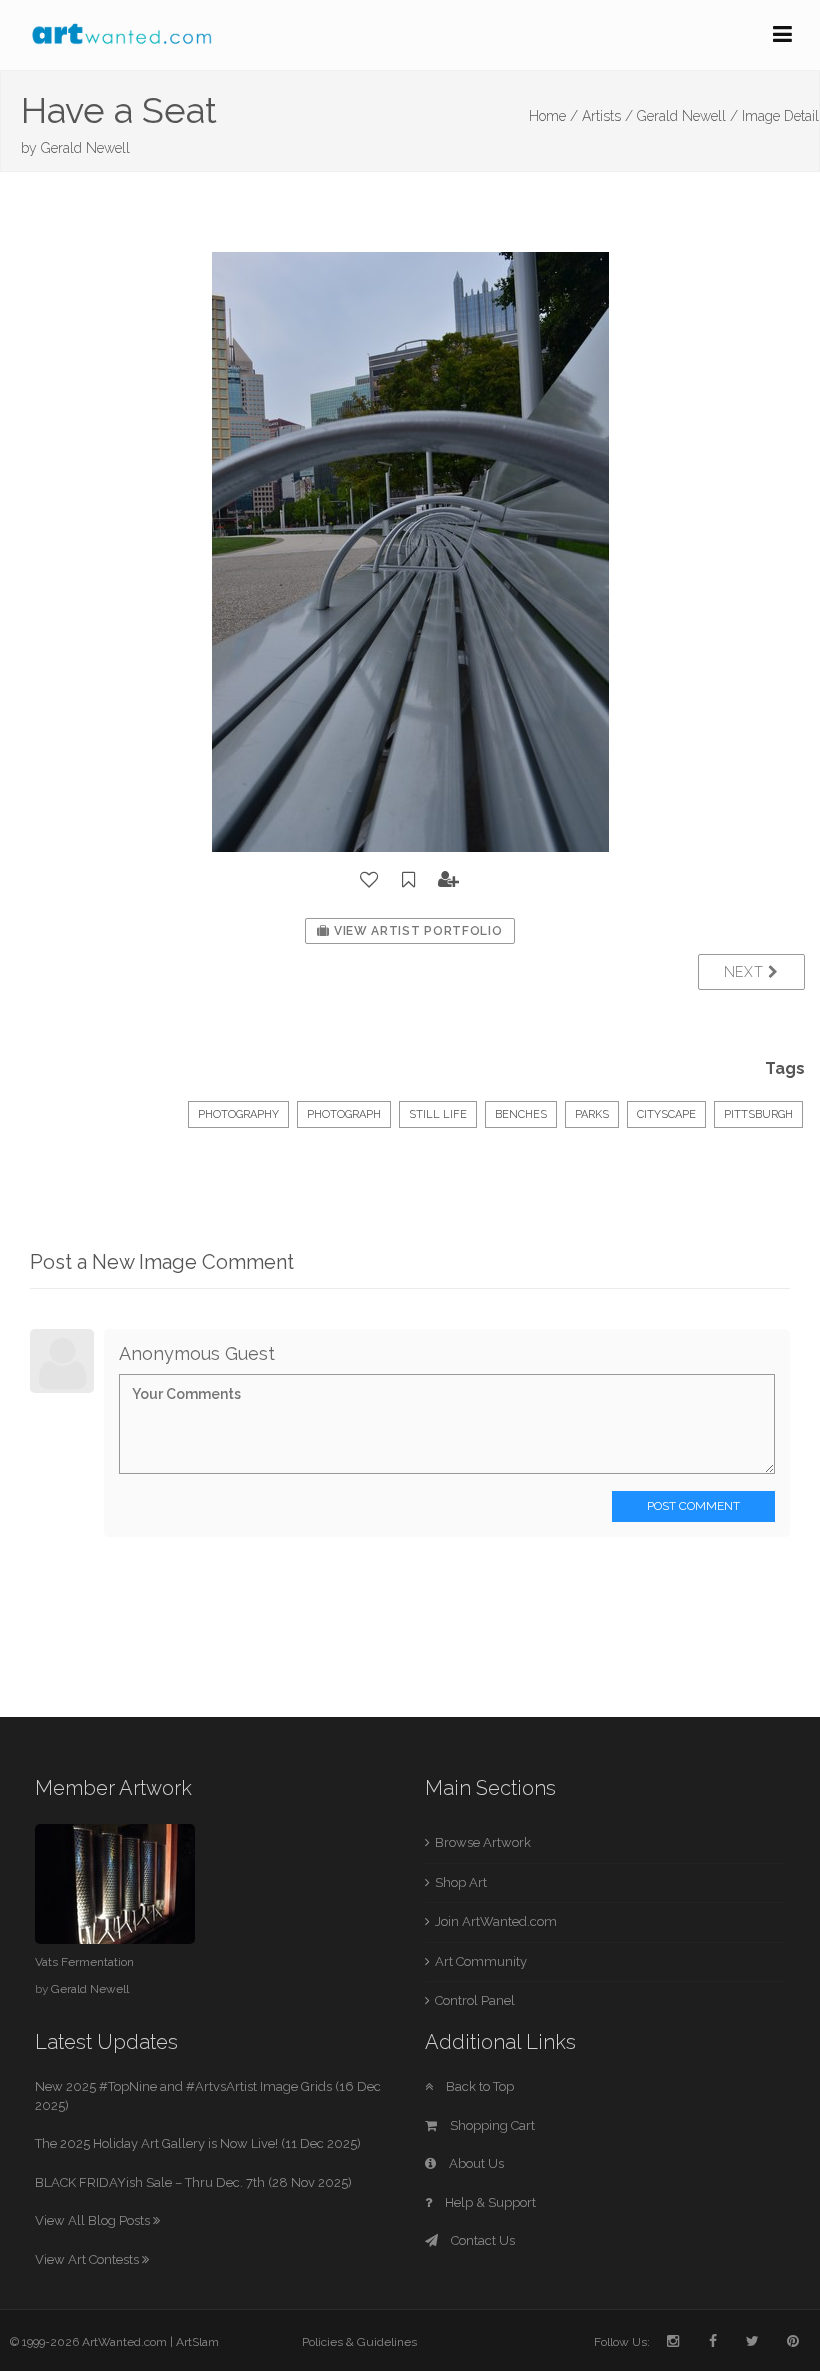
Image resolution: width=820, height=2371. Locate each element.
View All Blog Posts (94, 2220)
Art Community (481, 1961)
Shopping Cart (491, 2125)
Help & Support (489, 2202)
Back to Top (478, 2086)
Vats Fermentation (84, 1962)
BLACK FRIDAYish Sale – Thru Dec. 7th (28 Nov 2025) (193, 2182)
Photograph (344, 1114)
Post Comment (693, 1506)
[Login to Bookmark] (409, 880)
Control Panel (475, 2000)
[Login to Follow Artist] (449, 880)
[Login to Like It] (370, 880)
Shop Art (461, 1882)
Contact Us (481, 2240)
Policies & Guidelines (359, 2342)
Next (746, 972)
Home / (553, 116)
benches (521, 1114)
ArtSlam (197, 2342)
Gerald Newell (85, 148)
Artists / (607, 116)
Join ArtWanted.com (496, 1921)
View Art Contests (88, 2259)
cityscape (666, 1114)
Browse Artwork (483, 1842)
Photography (238, 1114)
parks (592, 1114)
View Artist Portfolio (416, 931)
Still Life (438, 1114)
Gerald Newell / (687, 116)
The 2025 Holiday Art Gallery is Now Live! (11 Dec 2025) (198, 2143)
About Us (475, 2163)
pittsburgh (758, 1114)
